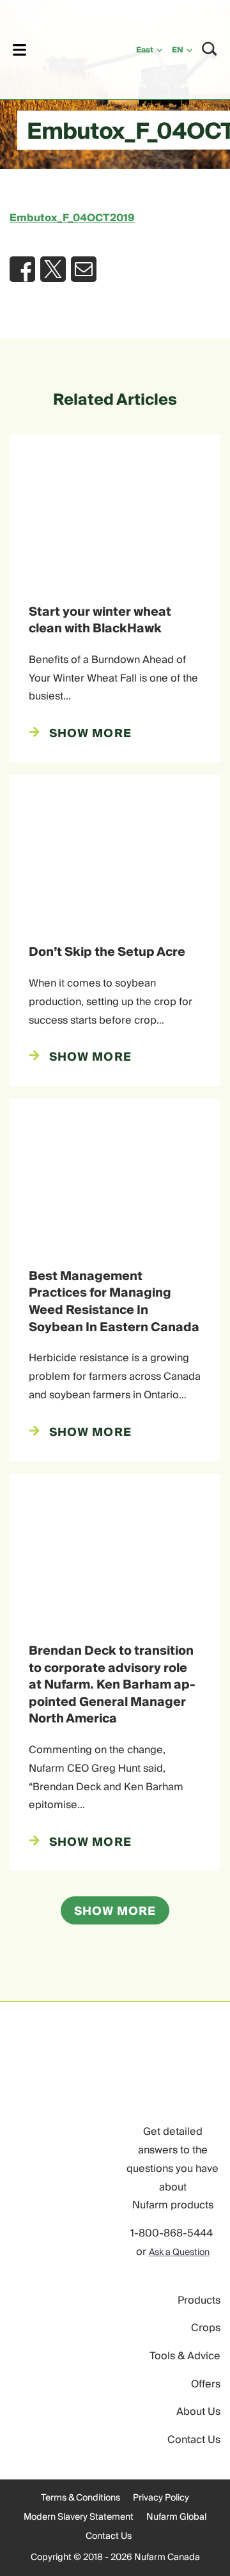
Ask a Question (179, 2252)
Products (199, 2300)
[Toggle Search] (210, 49)
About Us (198, 2412)
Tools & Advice (185, 2356)
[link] (65, 48)
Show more (115, 1911)
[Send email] (84, 269)
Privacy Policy (161, 2498)
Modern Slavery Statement (79, 2517)
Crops (206, 2328)
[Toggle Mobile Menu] (19, 50)
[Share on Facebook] (22, 269)
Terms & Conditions (80, 2498)
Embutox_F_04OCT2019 (72, 218)
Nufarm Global (176, 2517)
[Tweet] (53, 269)
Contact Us (194, 2440)
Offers (206, 2384)
